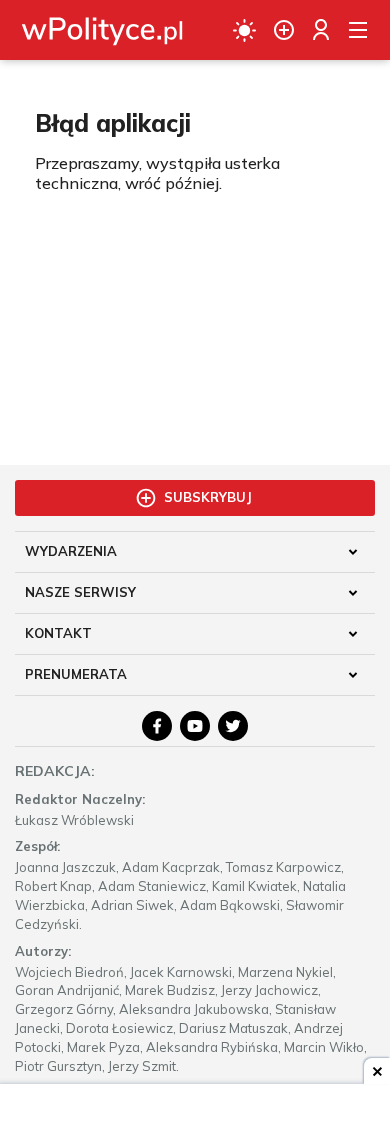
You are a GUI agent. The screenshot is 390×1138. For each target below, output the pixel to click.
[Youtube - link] (195, 726)
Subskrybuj (208, 497)
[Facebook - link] (157, 726)
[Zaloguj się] (321, 30)
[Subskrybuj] (284, 30)
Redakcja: (55, 771)
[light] (244, 30)
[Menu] (358, 30)
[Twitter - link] (233, 726)
